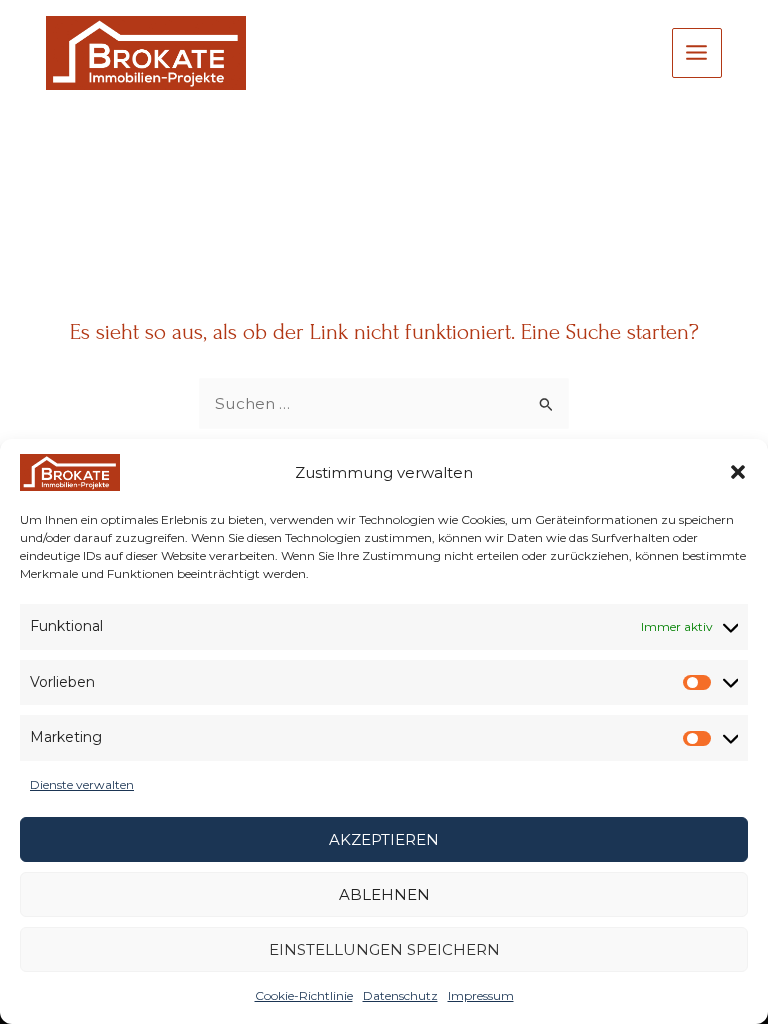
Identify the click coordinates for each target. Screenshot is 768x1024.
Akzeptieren (384, 839)
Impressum (481, 995)
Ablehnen (384, 894)
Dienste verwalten (82, 784)
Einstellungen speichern (384, 949)
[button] (738, 472)
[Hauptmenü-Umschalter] (697, 53)
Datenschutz (400, 995)
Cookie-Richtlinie (304, 995)
